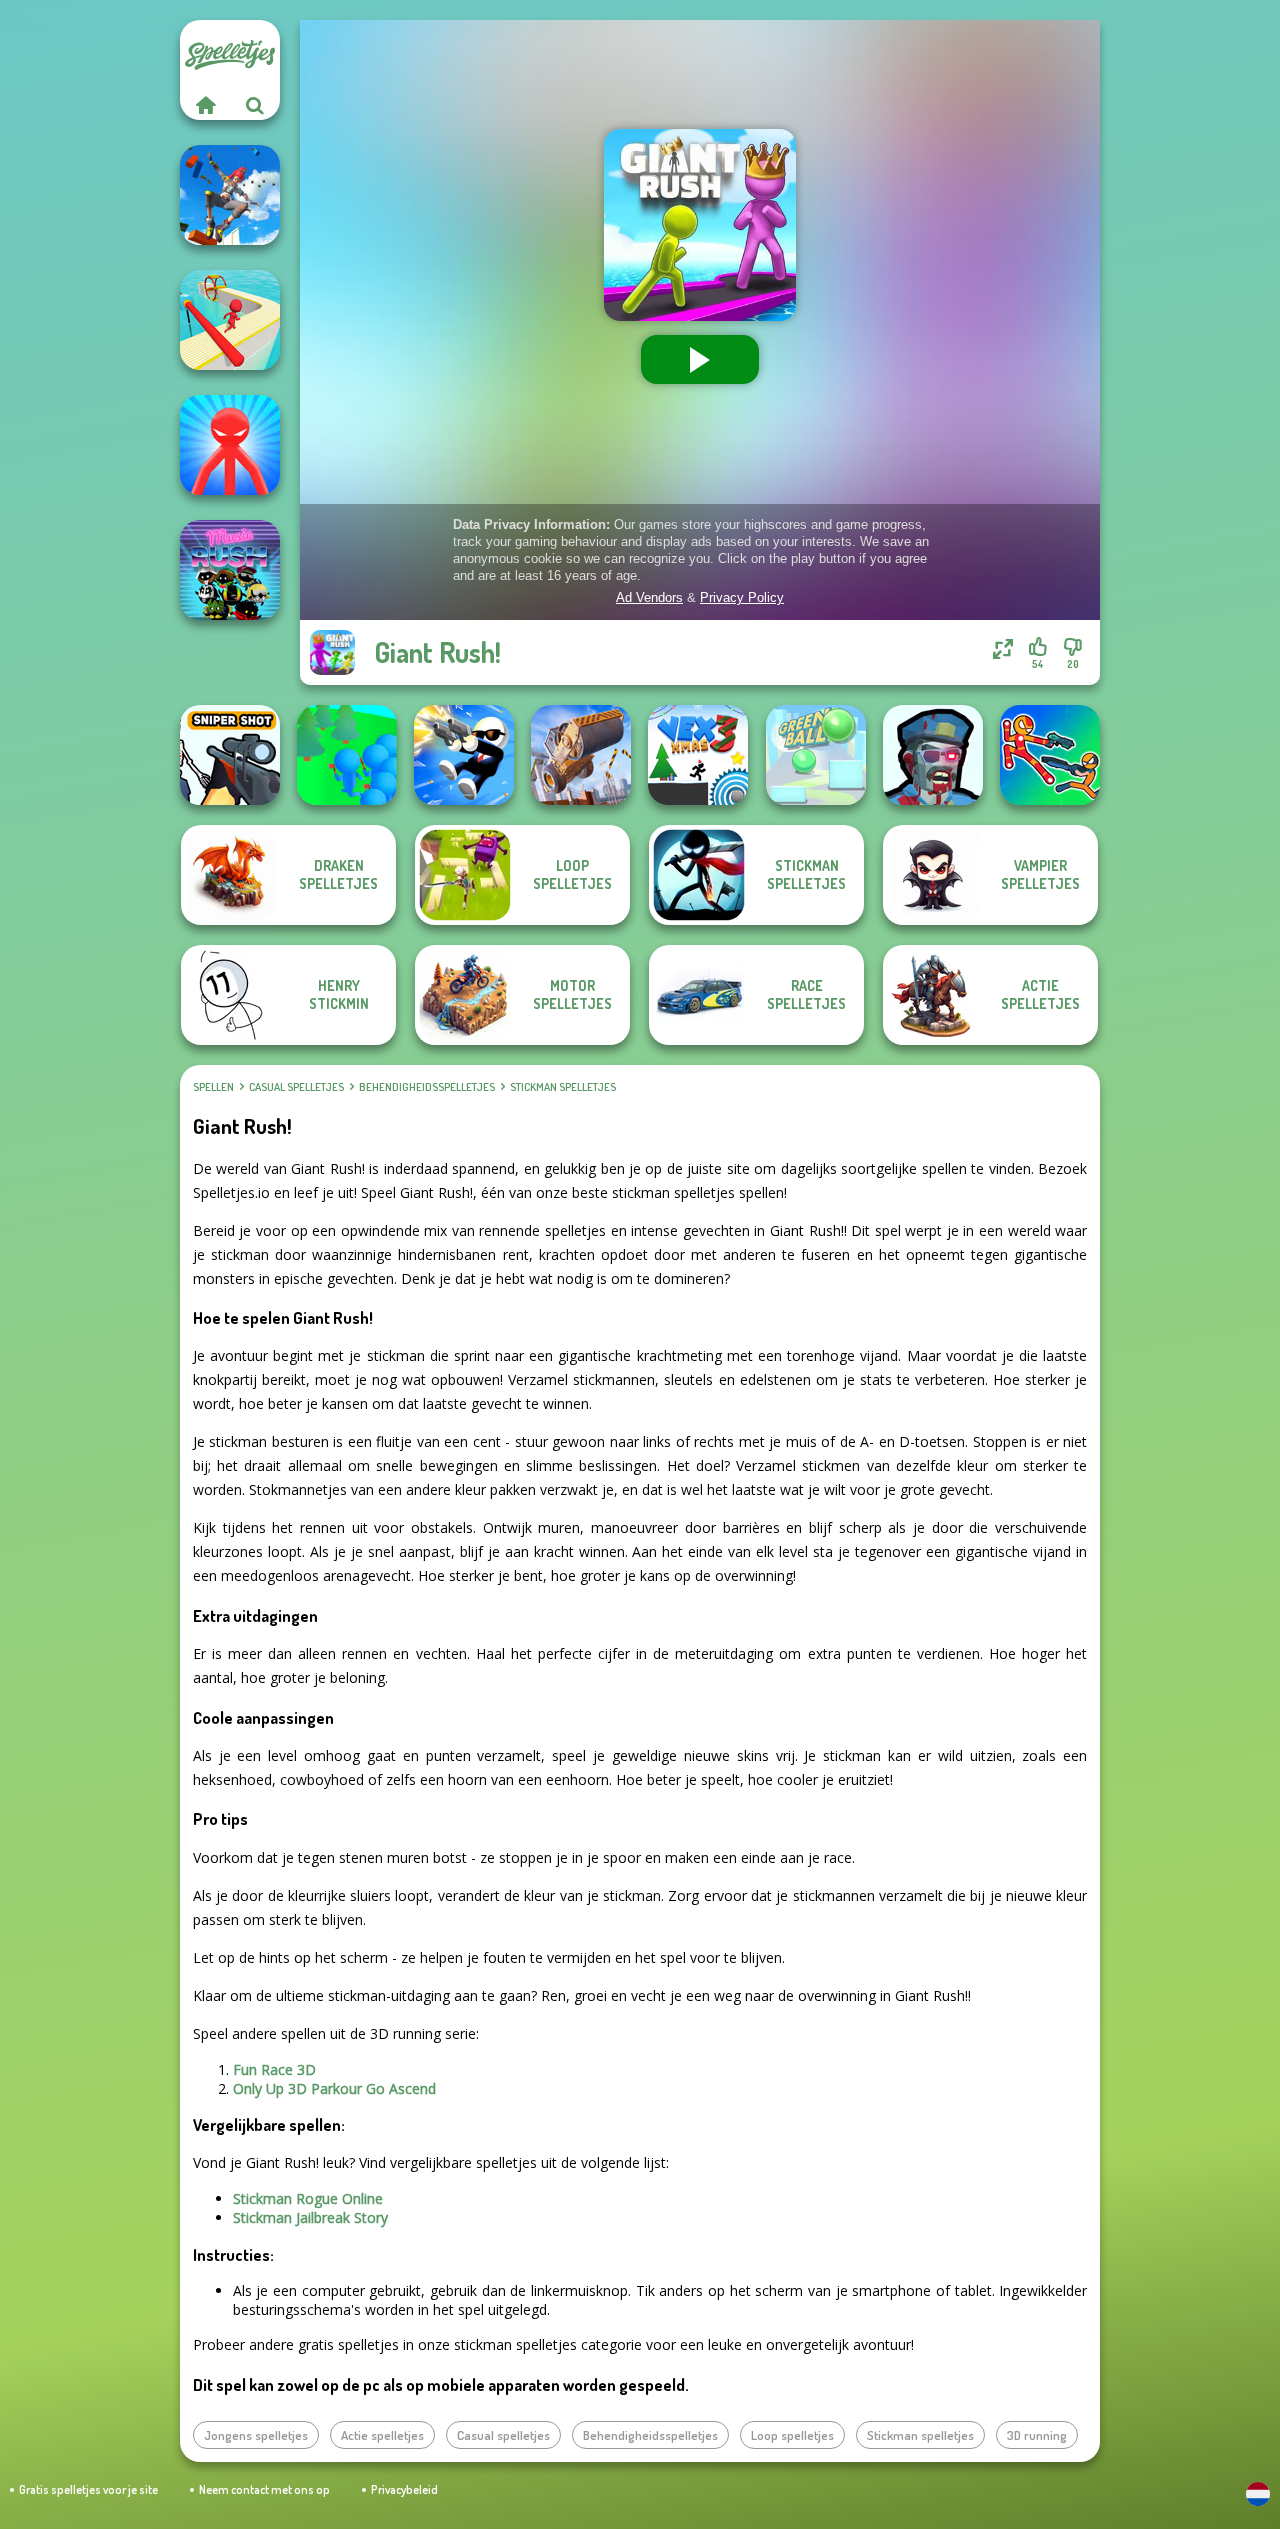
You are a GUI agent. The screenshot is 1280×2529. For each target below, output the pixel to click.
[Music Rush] (230, 570)
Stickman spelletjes (563, 1087)
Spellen (213, 1087)
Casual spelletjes (296, 1087)
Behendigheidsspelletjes (427, 1087)
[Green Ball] (816, 755)
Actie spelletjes (382, 2435)
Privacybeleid (404, 2489)
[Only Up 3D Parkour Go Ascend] (230, 195)
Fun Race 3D (274, 2069)
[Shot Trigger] (464, 755)
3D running (1037, 2435)
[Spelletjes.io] (205, 105)
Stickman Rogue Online (308, 2198)
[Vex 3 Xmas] (698, 755)
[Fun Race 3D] (230, 320)
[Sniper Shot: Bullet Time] (230, 755)
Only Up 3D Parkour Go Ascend (334, 2088)
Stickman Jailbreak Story (310, 2217)
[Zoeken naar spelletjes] (255, 105)
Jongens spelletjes (256, 2435)
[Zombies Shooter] (933, 755)
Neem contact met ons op (264, 2489)
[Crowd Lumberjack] (347, 755)
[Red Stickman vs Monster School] (230, 445)
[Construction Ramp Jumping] (581, 755)
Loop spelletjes (792, 2435)
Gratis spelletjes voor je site (88, 2489)
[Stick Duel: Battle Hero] (1050, 755)
